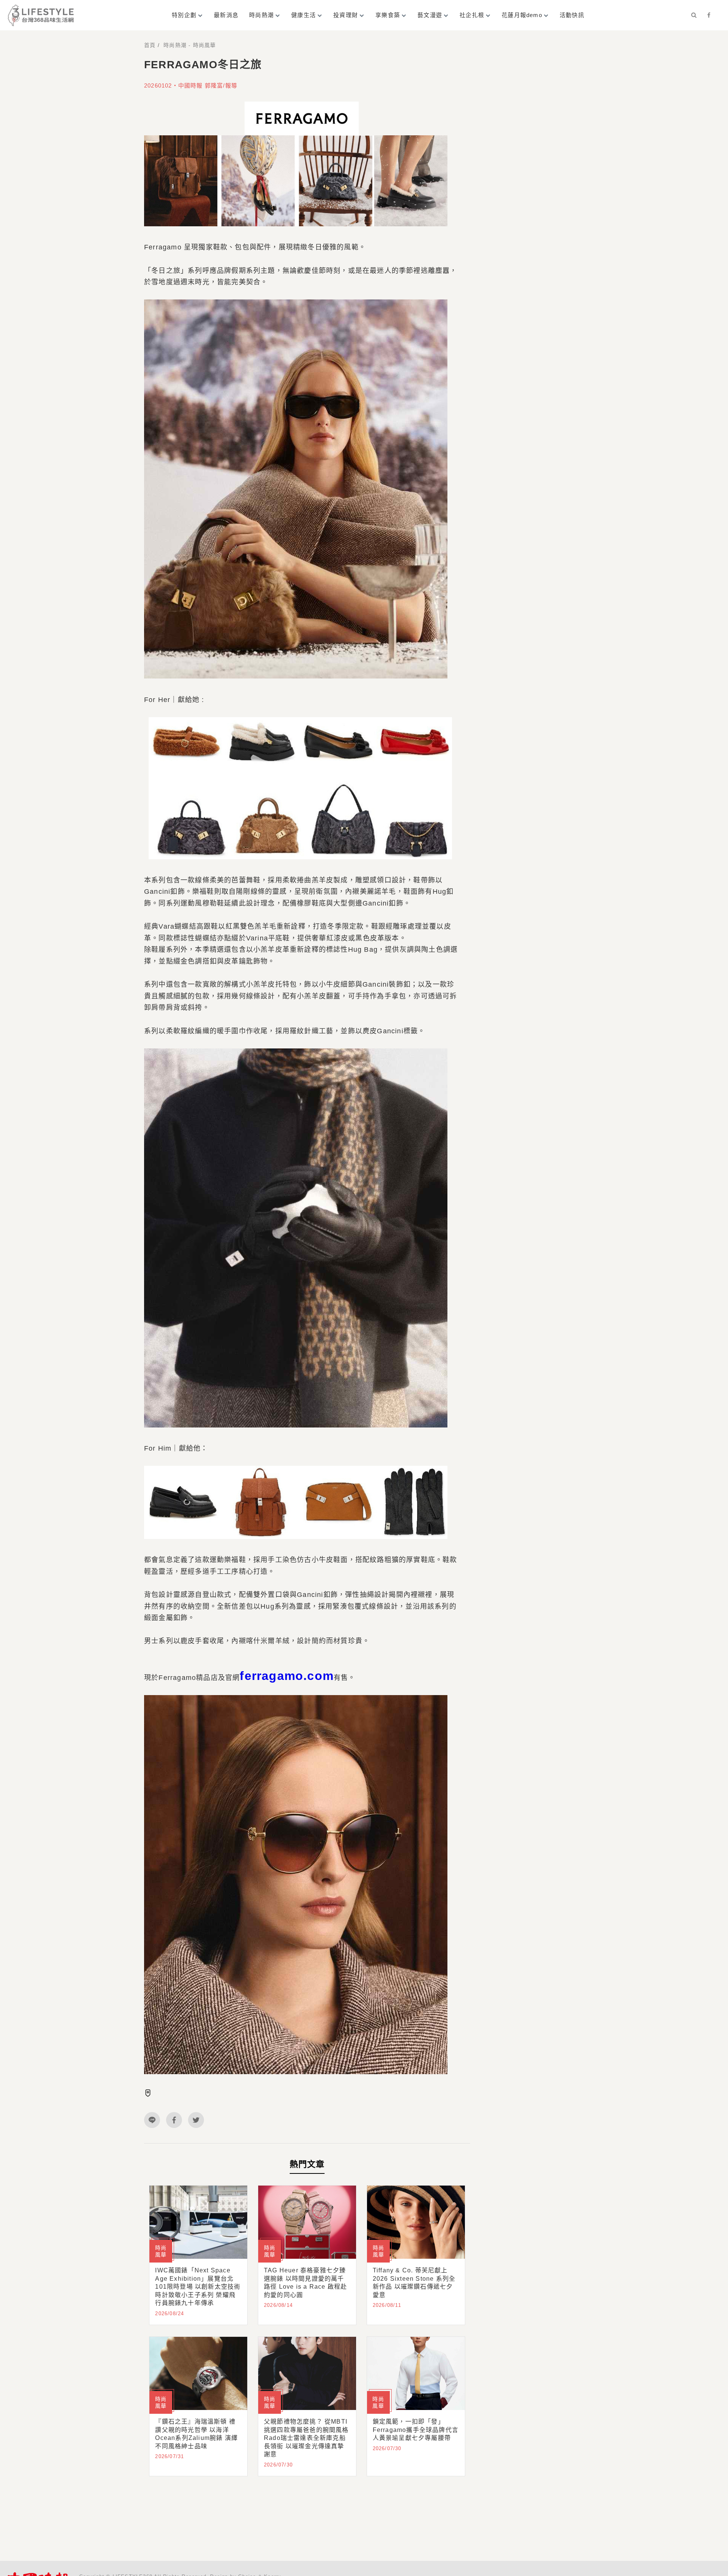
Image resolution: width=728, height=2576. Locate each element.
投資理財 (346, 15)
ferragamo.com (287, 1676)
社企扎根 (472, 15)
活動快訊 (572, 15)
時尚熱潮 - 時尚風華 (190, 45)
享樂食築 (388, 15)
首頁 (150, 45)
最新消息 (226, 15)
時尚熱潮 (261, 15)
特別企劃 (184, 15)
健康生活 (304, 15)
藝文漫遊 (430, 15)
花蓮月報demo (522, 15)
